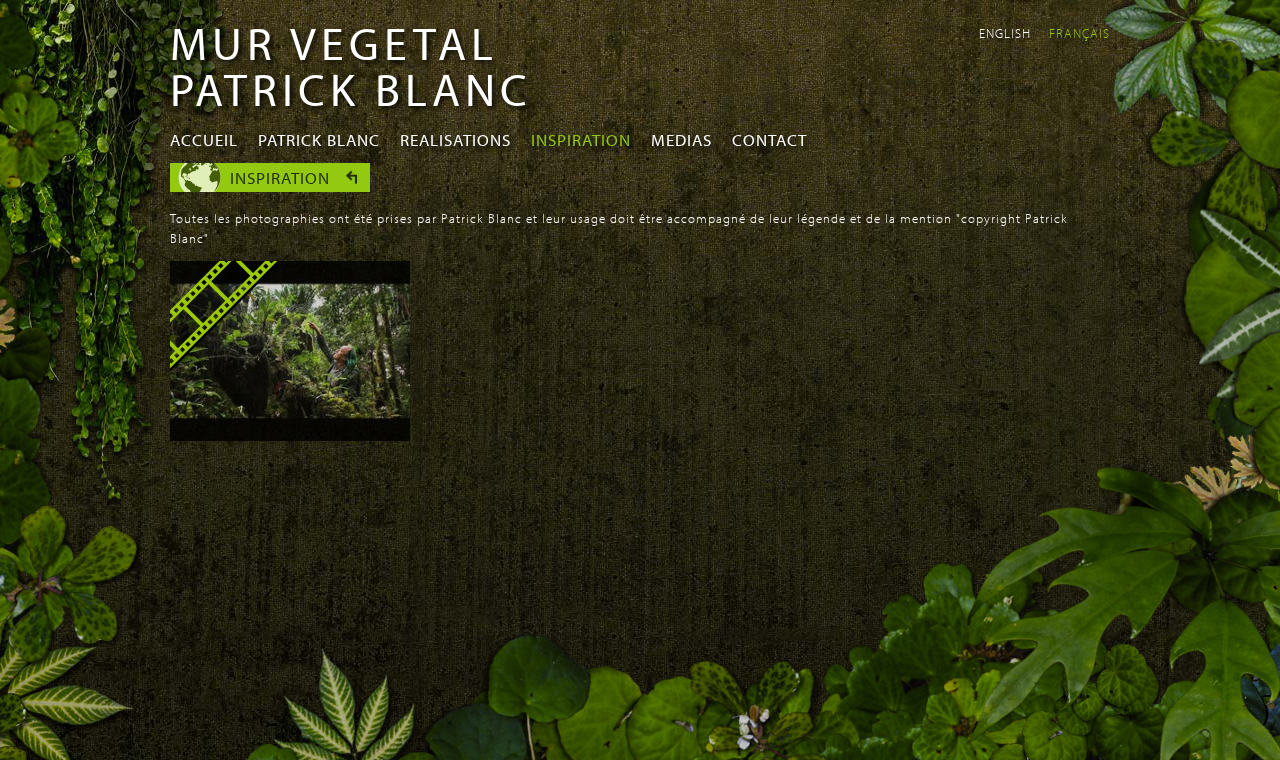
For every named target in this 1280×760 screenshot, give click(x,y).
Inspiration (581, 139)
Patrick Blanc (319, 139)
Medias (681, 139)
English (1005, 33)
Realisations (455, 139)
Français (1079, 33)
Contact (769, 139)
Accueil (204, 139)
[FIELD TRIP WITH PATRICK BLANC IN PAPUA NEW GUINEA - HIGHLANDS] (290, 435)
